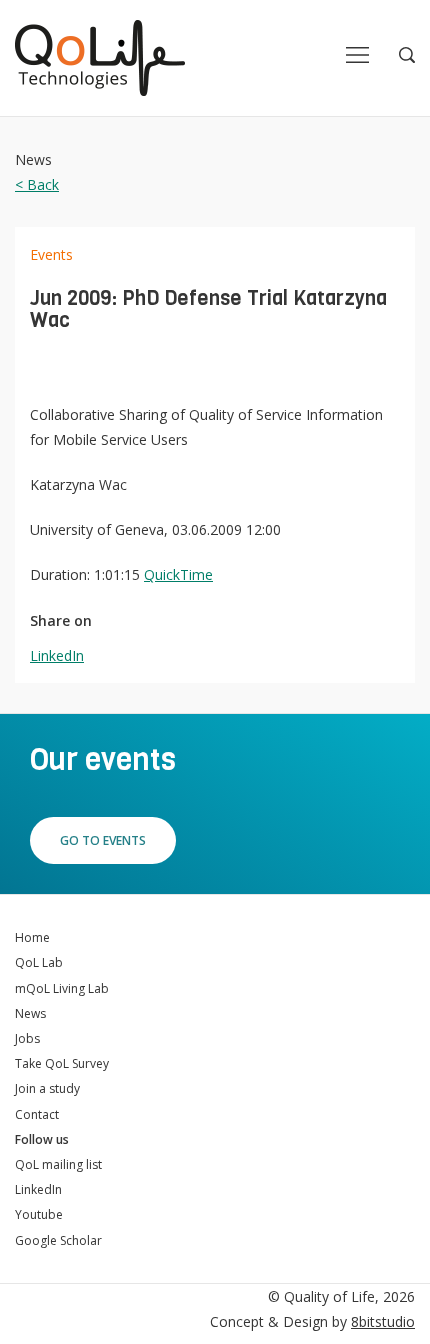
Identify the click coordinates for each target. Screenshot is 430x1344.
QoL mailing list (58, 1164)
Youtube (39, 1214)
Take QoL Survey (62, 1063)
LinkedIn (57, 655)
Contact (37, 1114)
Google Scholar (58, 1240)
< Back (37, 184)
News (30, 1013)
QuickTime (178, 574)
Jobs (27, 1038)
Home (32, 937)
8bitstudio (383, 1321)
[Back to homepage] (100, 58)
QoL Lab (39, 962)
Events (51, 254)
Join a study (47, 1088)
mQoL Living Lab (62, 988)
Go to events (103, 840)
